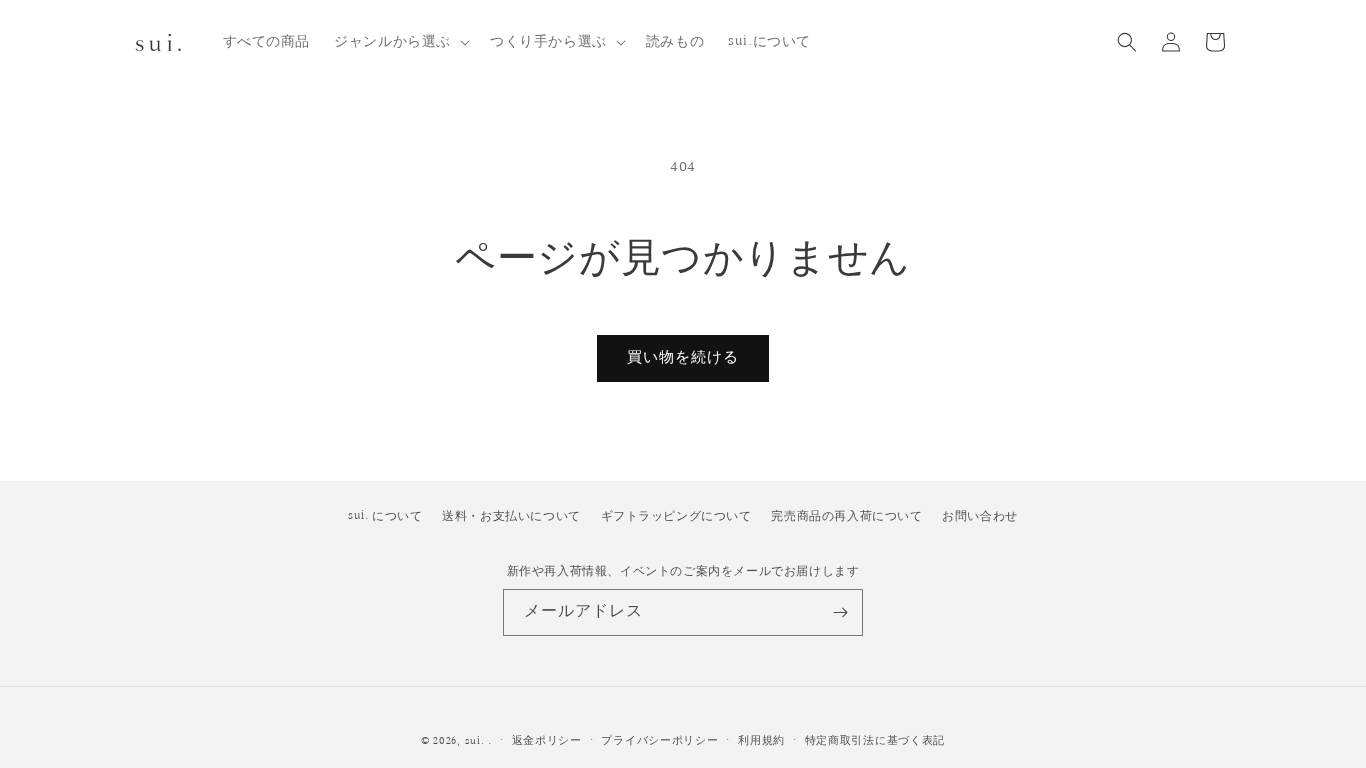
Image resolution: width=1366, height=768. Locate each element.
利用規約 (761, 740)
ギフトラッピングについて (676, 516)
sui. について (385, 516)
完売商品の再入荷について (846, 516)
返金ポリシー (547, 740)
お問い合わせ (980, 516)
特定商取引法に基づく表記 (875, 740)
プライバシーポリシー (659, 740)
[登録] (840, 612)
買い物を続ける (683, 357)
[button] (400, 42)
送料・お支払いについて (511, 516)
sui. (475, 741)
